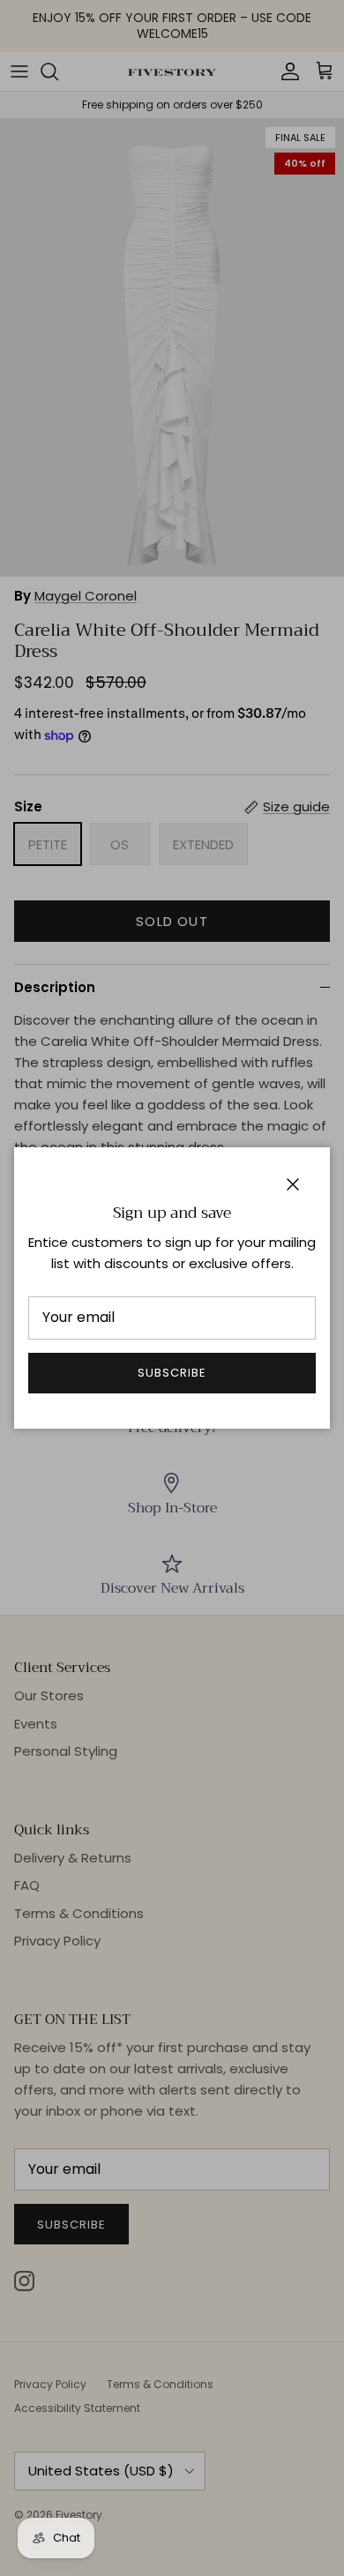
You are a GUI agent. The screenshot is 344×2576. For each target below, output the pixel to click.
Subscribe (172, 1373)
